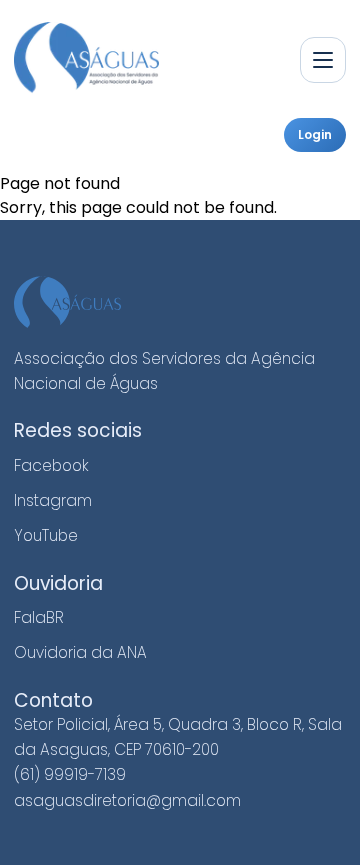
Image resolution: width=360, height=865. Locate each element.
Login (315, 134)
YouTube (46, 535)
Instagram (53, 500)
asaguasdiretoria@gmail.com (127, 800)
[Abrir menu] (323, 60)
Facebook (51, 465)
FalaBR (39, 617)
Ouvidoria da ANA (80, 652)
